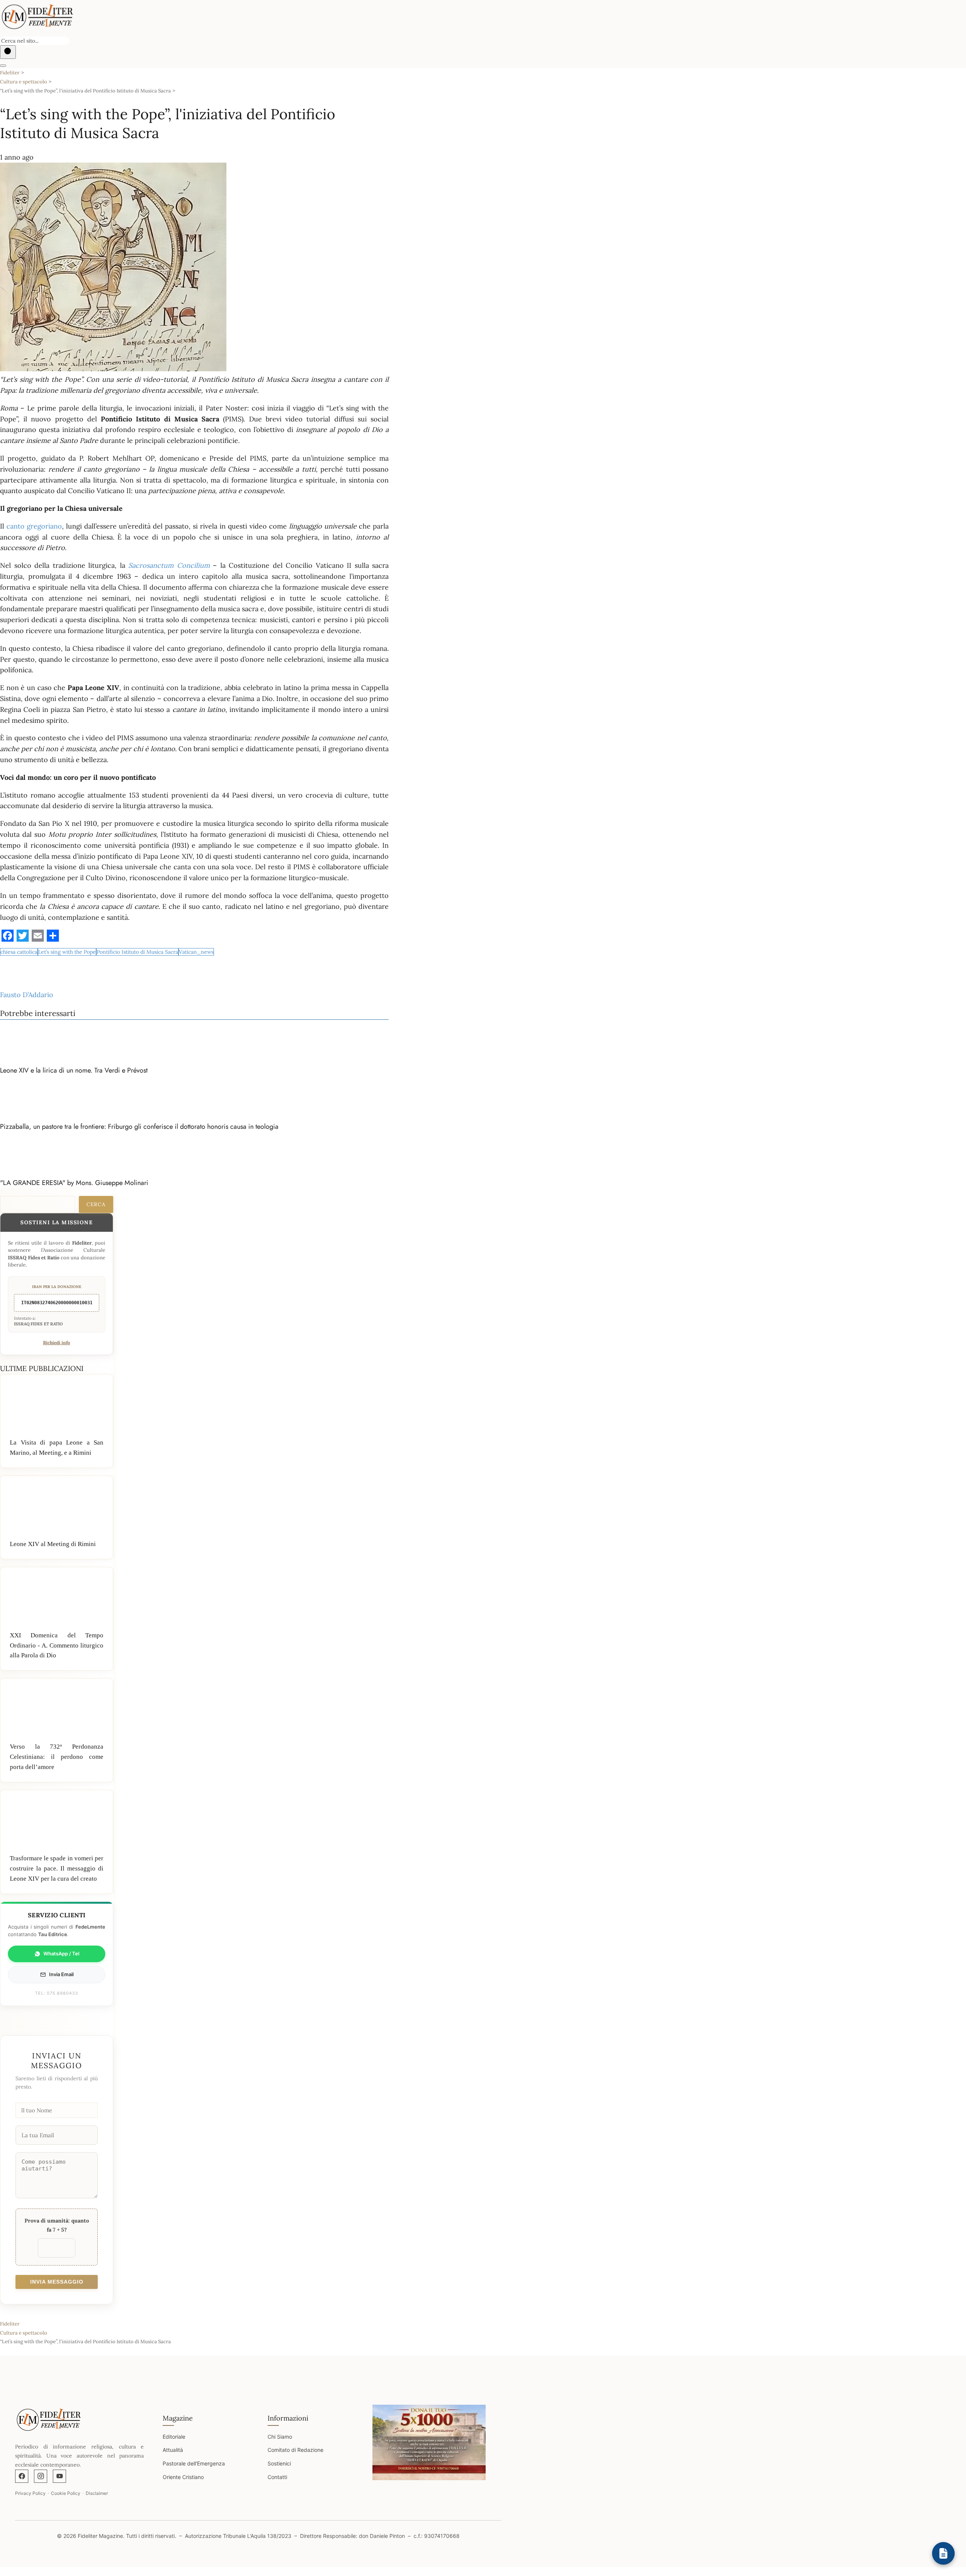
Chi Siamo (280, 2437)
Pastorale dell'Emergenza (194, 2463)
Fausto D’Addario (27, 995)
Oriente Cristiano (183, 2477)
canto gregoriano (34, 526)
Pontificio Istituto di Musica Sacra (137, 952)
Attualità (173, 2450)
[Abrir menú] (3, 66)
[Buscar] (8, 52)
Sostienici (279, 2463)
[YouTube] (59, 2476)
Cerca (96, 1204)
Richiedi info (57, 1343)
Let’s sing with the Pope (67, 952)
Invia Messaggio (57, 2282)
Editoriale (174, 2437)
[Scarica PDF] (943, 2553)
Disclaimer (97, 2493)
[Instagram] (41, 2476)
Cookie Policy (66, 2493)
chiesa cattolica (19, 952)
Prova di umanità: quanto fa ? (57, 2225)
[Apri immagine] (429, 2442)
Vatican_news (196, 952)
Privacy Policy (30, 2493)
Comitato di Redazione (295, 2450)
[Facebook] (22, 2476)
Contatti (277, 2477)
